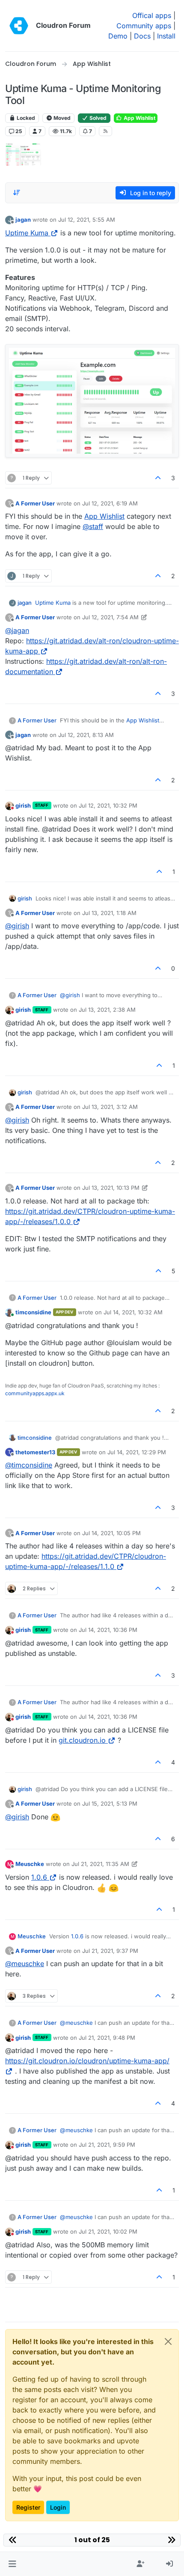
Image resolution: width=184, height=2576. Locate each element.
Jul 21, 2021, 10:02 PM (108, 2231)
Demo (118, 36)
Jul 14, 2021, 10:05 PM (111, 1533)
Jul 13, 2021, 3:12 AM (110, 1107)
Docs (142, 36)
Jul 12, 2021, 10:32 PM (108, 805)
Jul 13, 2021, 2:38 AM (107, 1010)
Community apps (144, 26)
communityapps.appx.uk (35, 1393)
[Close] (168, 2341)
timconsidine (33, 1312)
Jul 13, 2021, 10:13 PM (111, 1188)
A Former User (35, 503)
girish (23, 805)
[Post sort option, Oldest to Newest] (17, 193)
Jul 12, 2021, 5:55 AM (87, 220)
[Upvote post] (158, 478)
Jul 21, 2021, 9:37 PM (110, 1951)
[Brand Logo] (19, 26)
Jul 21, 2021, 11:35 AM (100, 1864)
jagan (23, 220)
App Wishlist (139, 118)
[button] (12, 2564)
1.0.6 (39, 1877)
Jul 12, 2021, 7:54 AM (110, 617)
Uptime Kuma (27, 233)
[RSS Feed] (105, 131)
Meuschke (30, 1864)
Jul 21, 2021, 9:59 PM (107, 2145)
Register (28, 2507)
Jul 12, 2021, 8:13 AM (86, 735)
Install (166, 36)
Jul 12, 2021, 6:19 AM (110, 503)
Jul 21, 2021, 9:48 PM (107, 2038)
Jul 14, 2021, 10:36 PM (108, 1630)
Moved (61, 118)
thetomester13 (35, 1452)
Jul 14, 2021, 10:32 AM (133, 1312)
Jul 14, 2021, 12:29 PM (137, 1452)
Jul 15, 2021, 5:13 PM (110, 1803)
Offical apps (152, 15)
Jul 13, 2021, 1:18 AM (109, 913)
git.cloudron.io (82, 1740)
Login (58, 2507)
